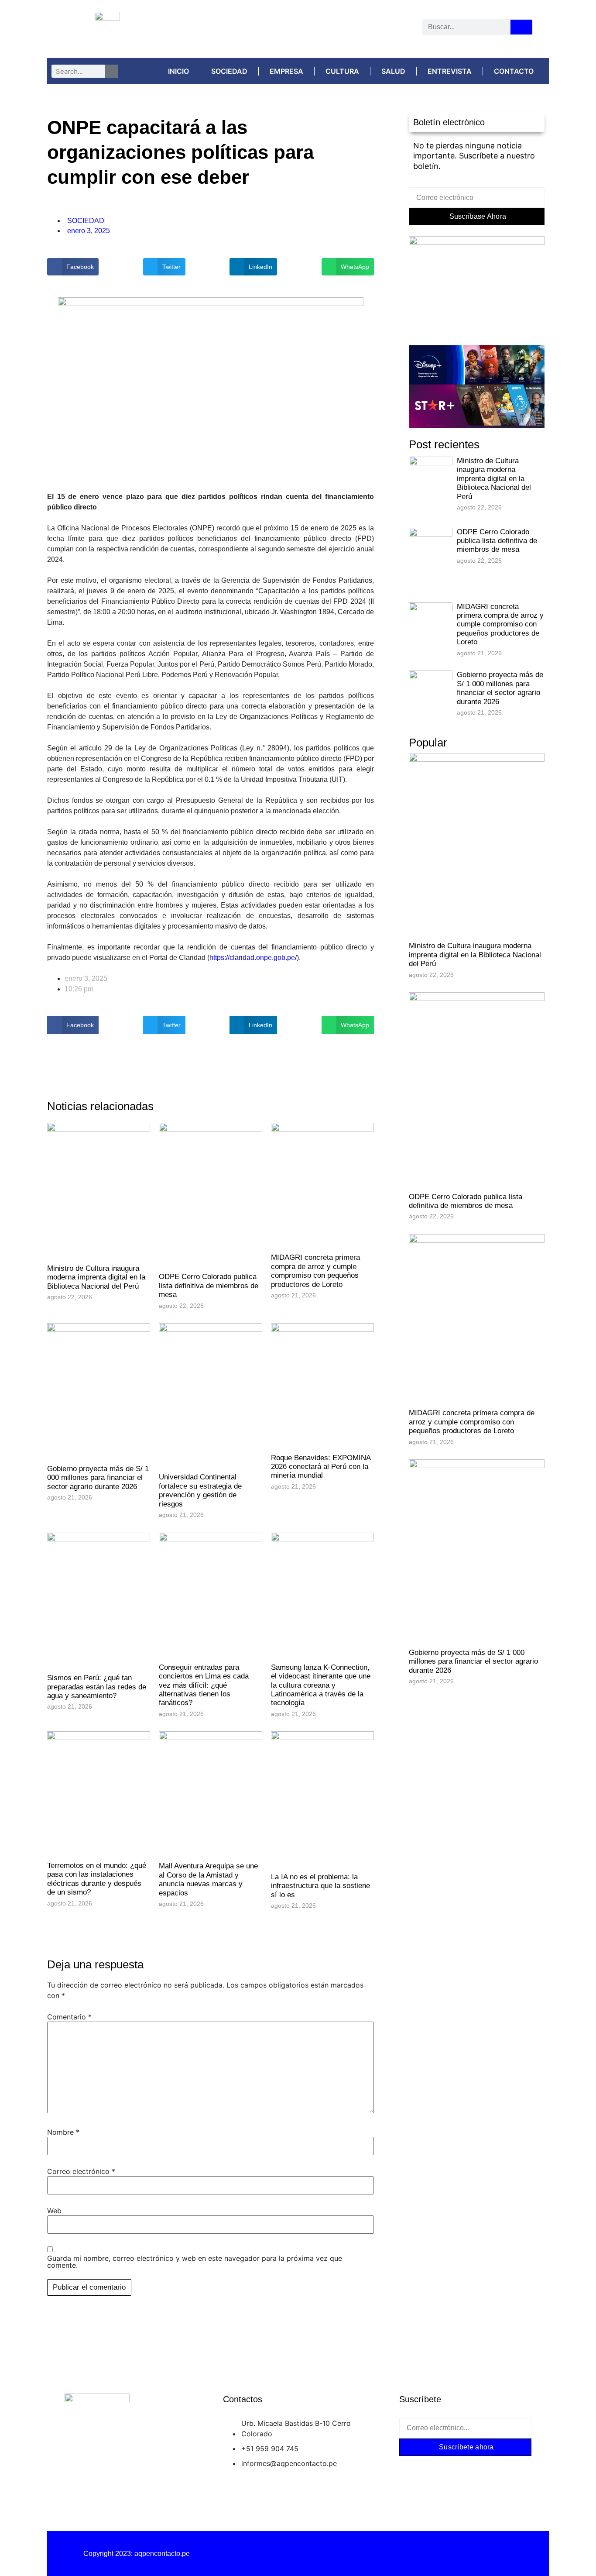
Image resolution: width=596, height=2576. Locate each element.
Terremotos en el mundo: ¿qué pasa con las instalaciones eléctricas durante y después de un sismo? (97, 1879)
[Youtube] (337, 29)
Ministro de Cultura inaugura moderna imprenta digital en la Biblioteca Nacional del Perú (96, 1277)
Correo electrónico (81, 2171)
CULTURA (342, 71)
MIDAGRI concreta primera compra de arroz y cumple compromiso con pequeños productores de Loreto (315, 1271)
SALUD (393, 71)
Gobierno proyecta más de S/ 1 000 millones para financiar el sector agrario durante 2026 (98, 1478)
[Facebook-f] (413, 2467)
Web (54, 2211)
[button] (73, 267)
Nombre (63, 2132)
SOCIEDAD (229, 71)
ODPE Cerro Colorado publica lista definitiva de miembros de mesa (209, 1286)
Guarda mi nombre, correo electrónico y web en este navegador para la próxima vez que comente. (195, 2262)
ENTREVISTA (450, 71)
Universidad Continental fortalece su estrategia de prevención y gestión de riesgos (200, 1490)
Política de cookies (459, 2554)
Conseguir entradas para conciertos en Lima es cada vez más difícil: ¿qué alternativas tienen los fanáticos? (204, 1685)
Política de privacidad (298, 2554)
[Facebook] (255, 29)
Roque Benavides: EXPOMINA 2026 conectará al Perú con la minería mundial (321, 1467)
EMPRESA (286, 71)
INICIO (178, 71)
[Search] (521, 27)
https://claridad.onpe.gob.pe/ (253, 958)
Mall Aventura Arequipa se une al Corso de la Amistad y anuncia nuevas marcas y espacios (208, 1879)
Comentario (69, 2017)
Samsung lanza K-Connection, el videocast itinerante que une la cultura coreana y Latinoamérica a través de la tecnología (321, 1685)
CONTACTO (514, 71)
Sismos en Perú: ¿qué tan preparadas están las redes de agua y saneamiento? (97, 1687)
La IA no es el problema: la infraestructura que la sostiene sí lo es (320, 1886)
